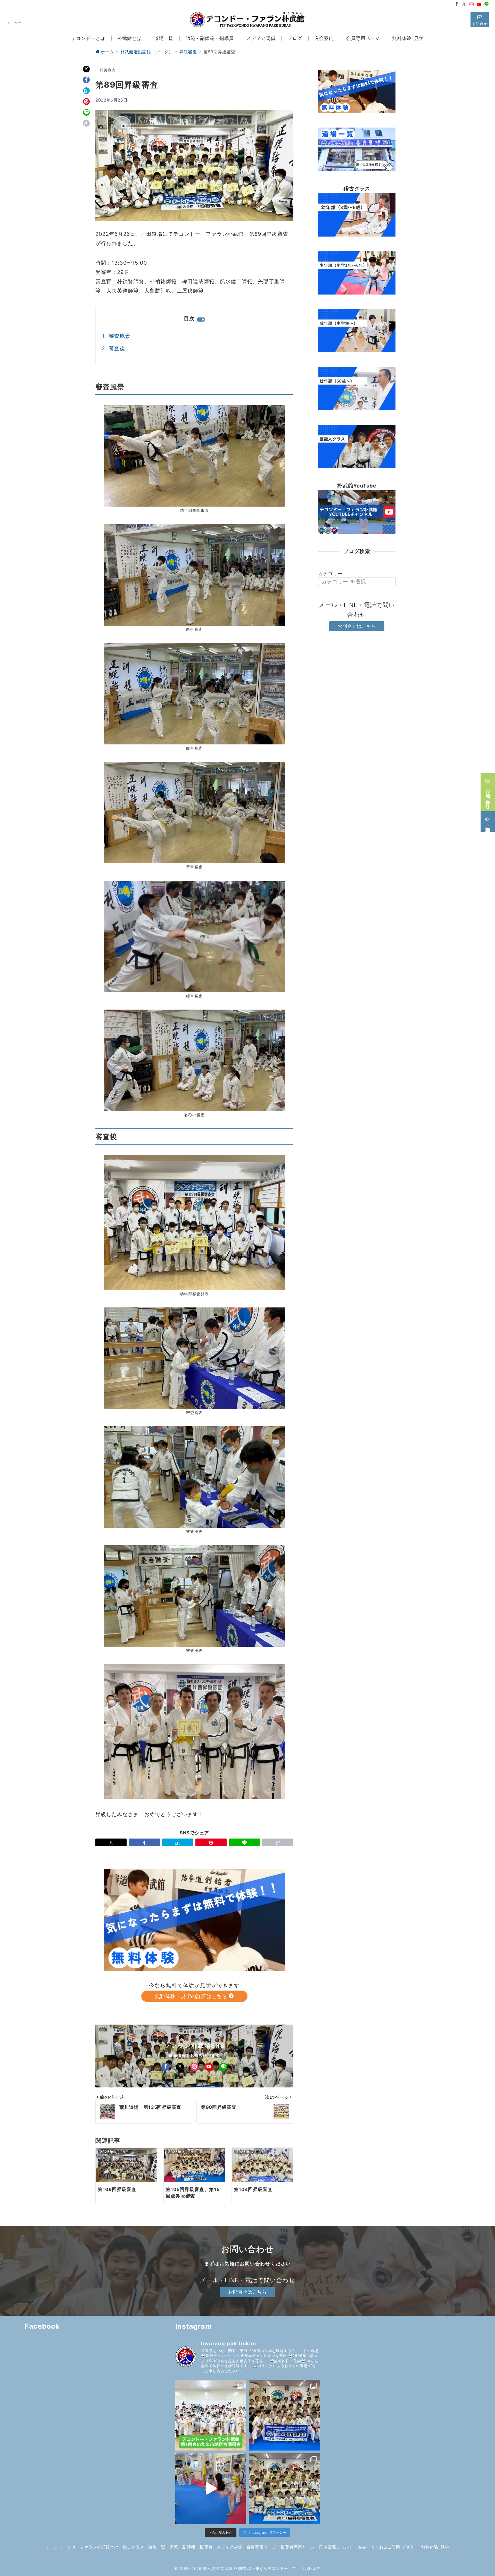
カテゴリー (330, 573)
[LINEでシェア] (86, 112)
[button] (86, 123)
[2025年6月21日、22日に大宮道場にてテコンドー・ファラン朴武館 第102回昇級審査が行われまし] (284, 2489)
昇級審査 (108, 70)
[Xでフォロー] (180, 2067)
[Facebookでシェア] (86, 80)
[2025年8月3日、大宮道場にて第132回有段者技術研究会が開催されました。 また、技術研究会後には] (284, 2415)
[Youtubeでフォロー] (479, 4)
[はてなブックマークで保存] (86, 91)
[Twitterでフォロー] (464, 4)
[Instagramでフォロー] (472, 4)
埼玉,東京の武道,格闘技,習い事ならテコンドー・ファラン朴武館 (262, 2569)
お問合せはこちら (357, 626)
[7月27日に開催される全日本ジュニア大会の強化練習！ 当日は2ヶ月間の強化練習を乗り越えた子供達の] (211, 2489)
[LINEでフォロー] (487, 4)
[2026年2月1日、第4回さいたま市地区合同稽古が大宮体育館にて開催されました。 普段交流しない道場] (211, 2415)
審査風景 (120, 336)
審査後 (117, 348)
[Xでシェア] (86, 69)
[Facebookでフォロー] (457, 4)
